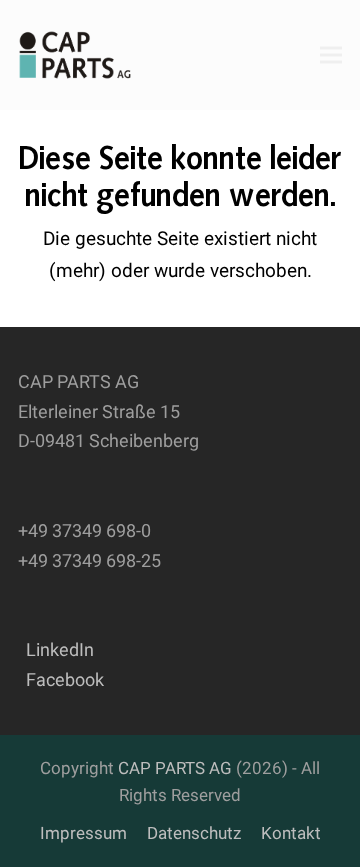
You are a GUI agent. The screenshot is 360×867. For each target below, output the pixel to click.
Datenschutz (194, 833)
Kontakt (291, 833)
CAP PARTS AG (175, 768)
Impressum (83, 833)
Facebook (61, 679)
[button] (331, 54)
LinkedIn (56, 649)
